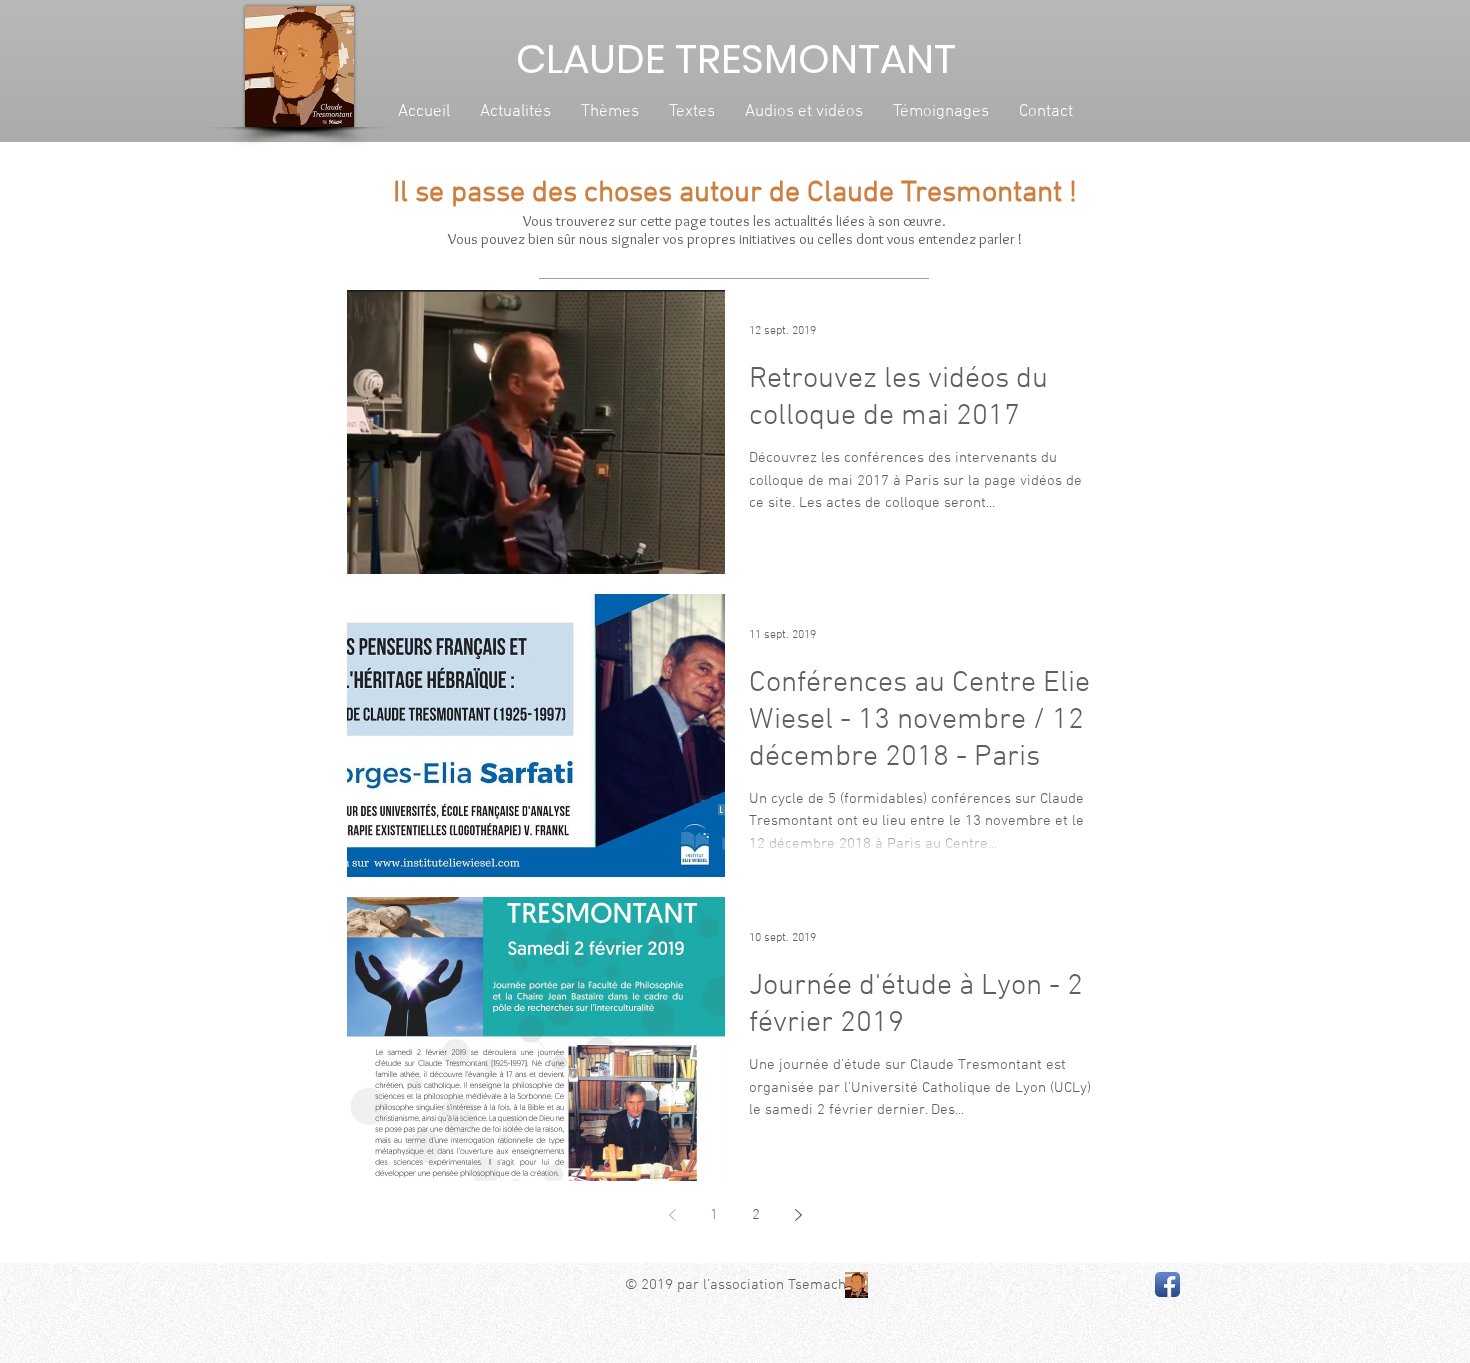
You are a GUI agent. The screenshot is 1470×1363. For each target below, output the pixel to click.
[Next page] (798, 1215)
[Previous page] (672, 1215)
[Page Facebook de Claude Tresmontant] (1167, 1284)
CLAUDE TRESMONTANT (736, 59)
